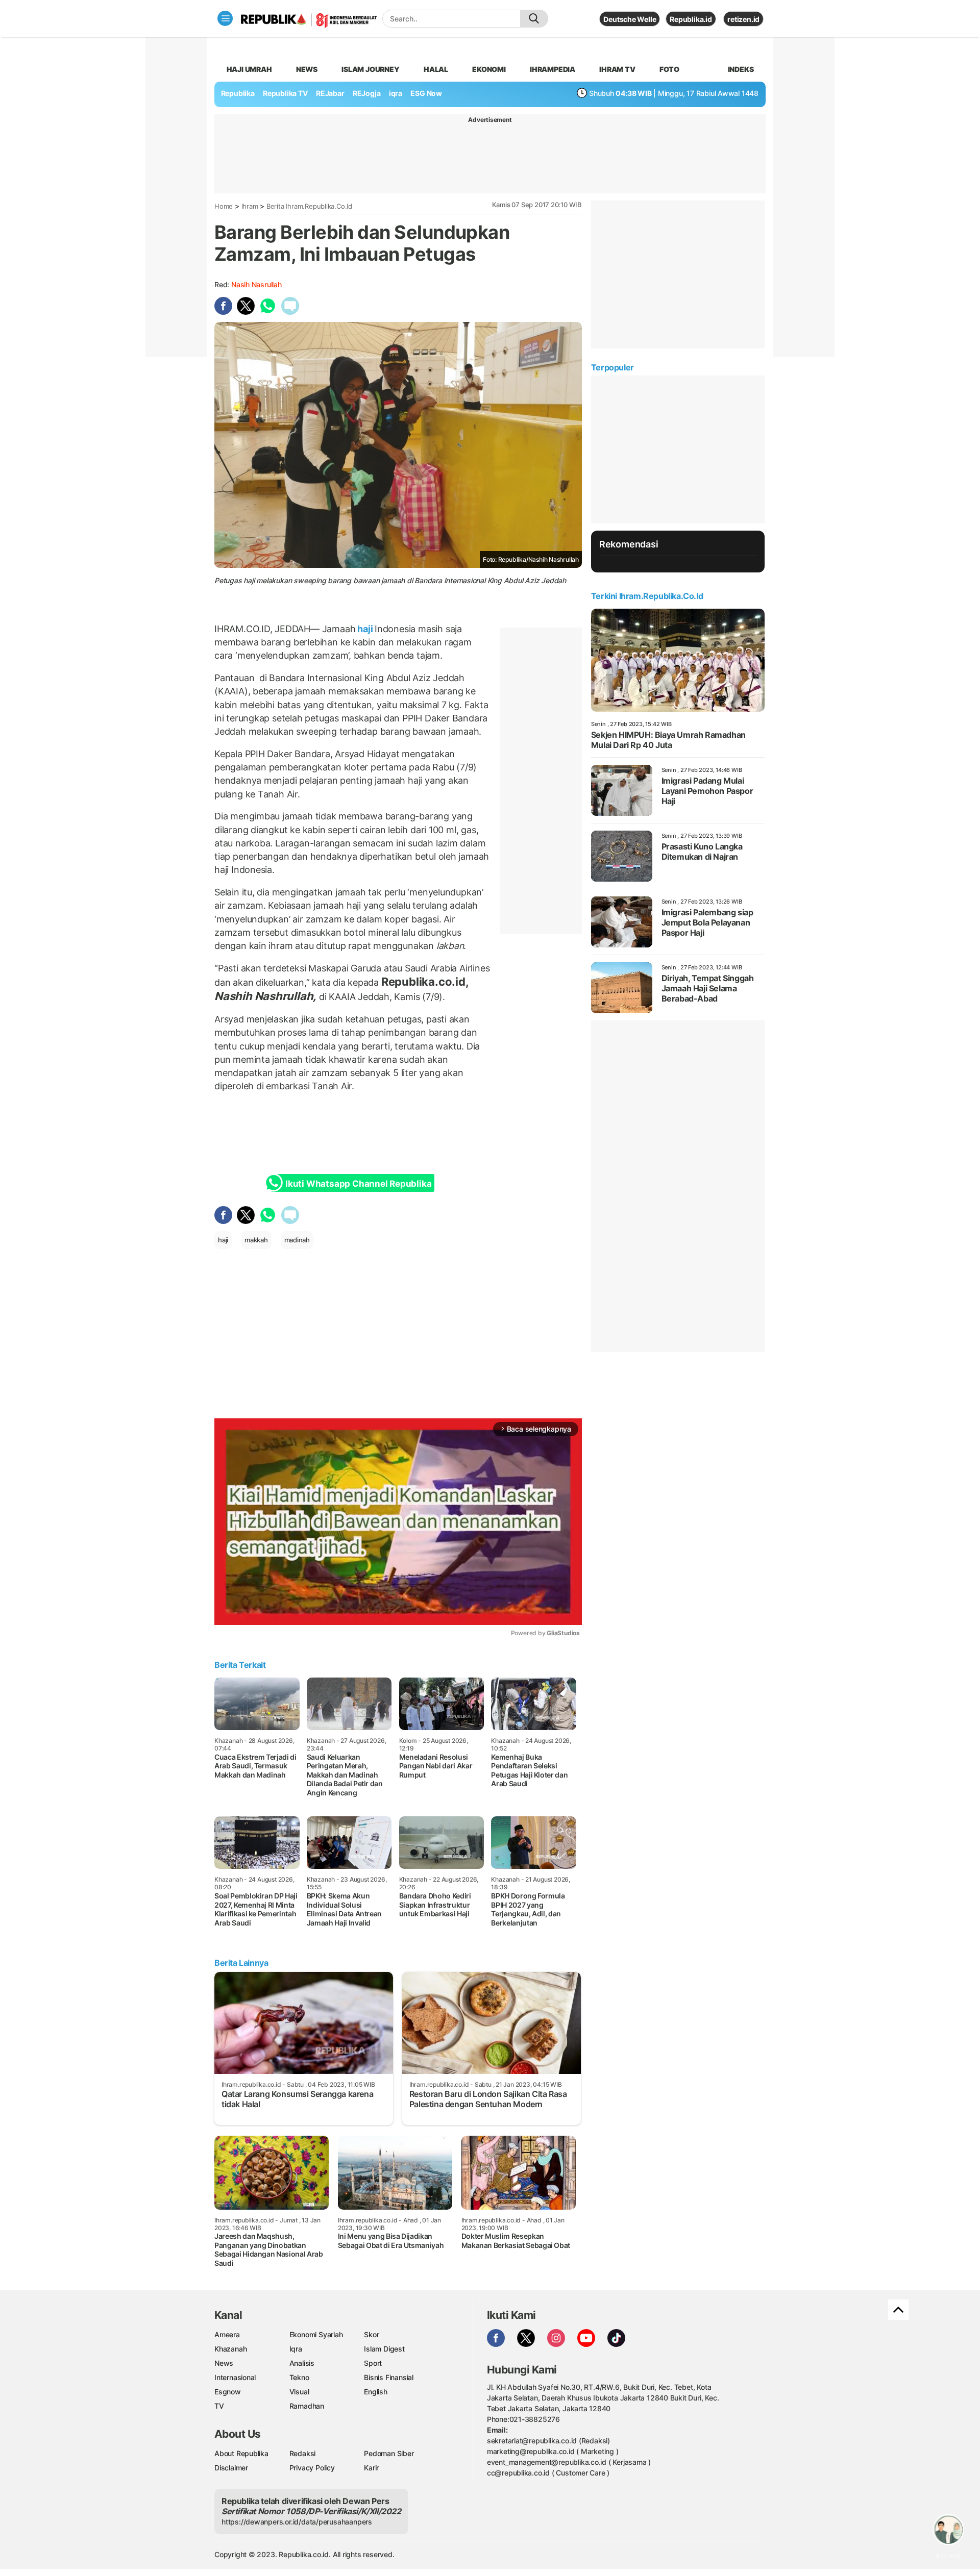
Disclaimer (231, 2468)
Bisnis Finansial (389, 2377)
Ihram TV (617, 69)
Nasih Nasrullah (256, 284)
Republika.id (691, 19)
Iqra (296, 2349)
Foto (669, 69)
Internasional (235, 2377)
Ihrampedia (553, 69)
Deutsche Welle (630, 19)
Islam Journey (370, 69)
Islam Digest (384, 2349)
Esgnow (228, 2392)
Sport (373, 2363)
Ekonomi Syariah (316, 2334)
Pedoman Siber (389, 2453)
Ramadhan (307, 2406)
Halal (436, 69)
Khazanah (230, 2349)
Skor (371, 2334)
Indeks (741, 69)
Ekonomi (489, 69)
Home (224, 206)
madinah (297, 1240)
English (376, 2392)
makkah (256, 1240)
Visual (299, 2392)
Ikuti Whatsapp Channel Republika (358, 1184)
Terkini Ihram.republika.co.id (647, 596)
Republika (238, 93)
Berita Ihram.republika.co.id (309, 206)
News (307, 69)
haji (365, 629)
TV (219, 2406)
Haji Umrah (249, 69)
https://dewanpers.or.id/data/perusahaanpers (297, 2522)
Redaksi (303, 2453)
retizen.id (743, 19)
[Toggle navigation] (225, 18)
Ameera (227, 2334)
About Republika (241, 2453)
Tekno (299, 2377)
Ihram (250, 206)
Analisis (302, 2363)
